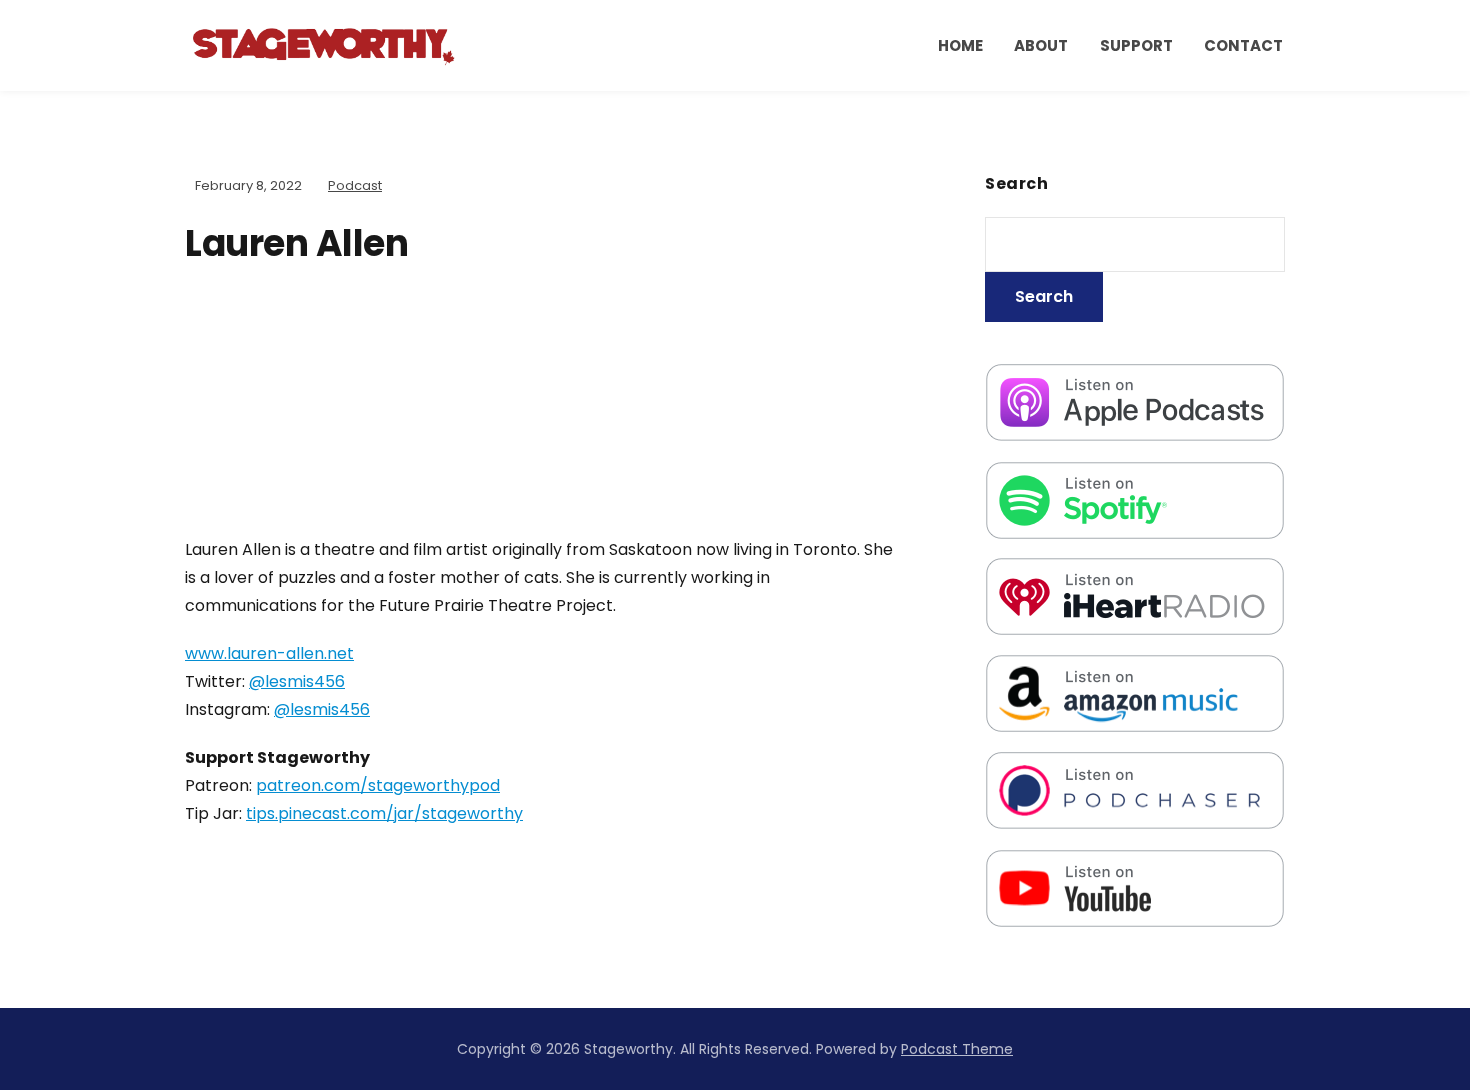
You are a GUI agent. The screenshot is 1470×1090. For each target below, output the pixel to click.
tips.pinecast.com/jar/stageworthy (384, 813)
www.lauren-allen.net (269, 653)
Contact (1243, 45)
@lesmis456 (297, 681)
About (1041, 45)
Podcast (355, 185)
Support (1136, 45)
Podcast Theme (957, 1049)
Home (960, 45)
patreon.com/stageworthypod (378, 785)
